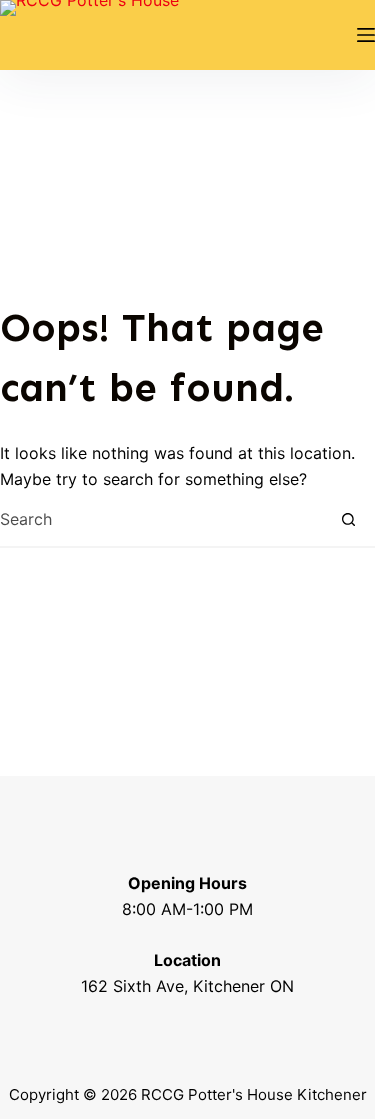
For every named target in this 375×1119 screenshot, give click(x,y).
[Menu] (366, 35)
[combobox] (161, 519)
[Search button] (348, 519)
